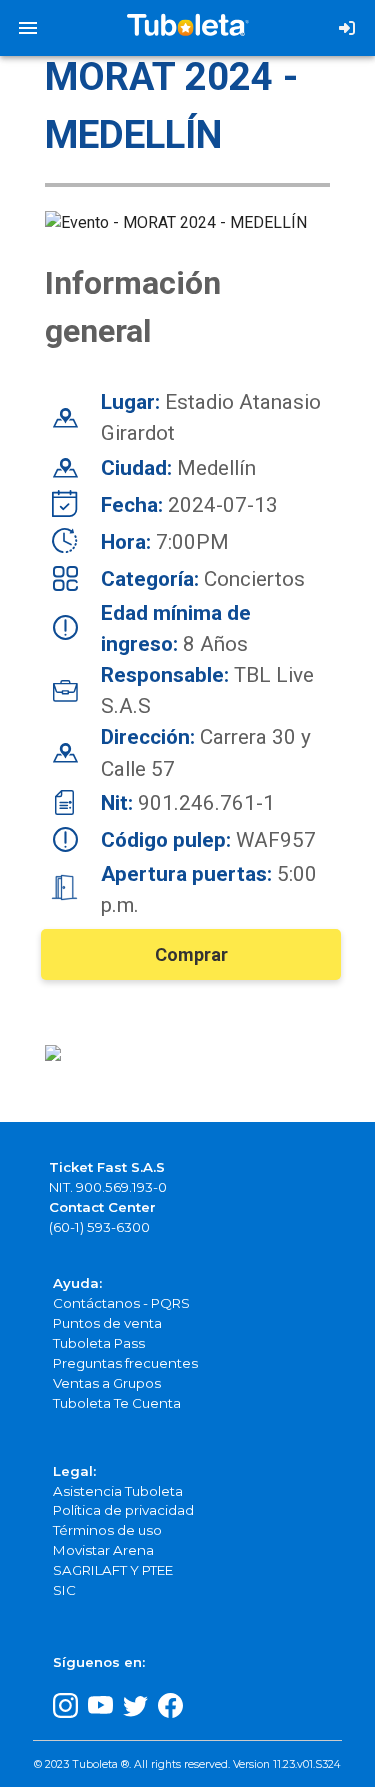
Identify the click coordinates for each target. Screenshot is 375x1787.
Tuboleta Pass (99, 1343)
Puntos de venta (107, 1323)
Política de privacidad (123, 1510)
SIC (64, 1590)
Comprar (191, 954)
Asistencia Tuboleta (118, 1491)
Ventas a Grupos (107, 1383)
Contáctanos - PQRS (121, 1303)
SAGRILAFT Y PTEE (113, 1570)
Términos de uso (107, 1530)
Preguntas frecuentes (125, 1363)
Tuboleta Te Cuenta (117, 1403)
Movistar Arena (103, 1550)
